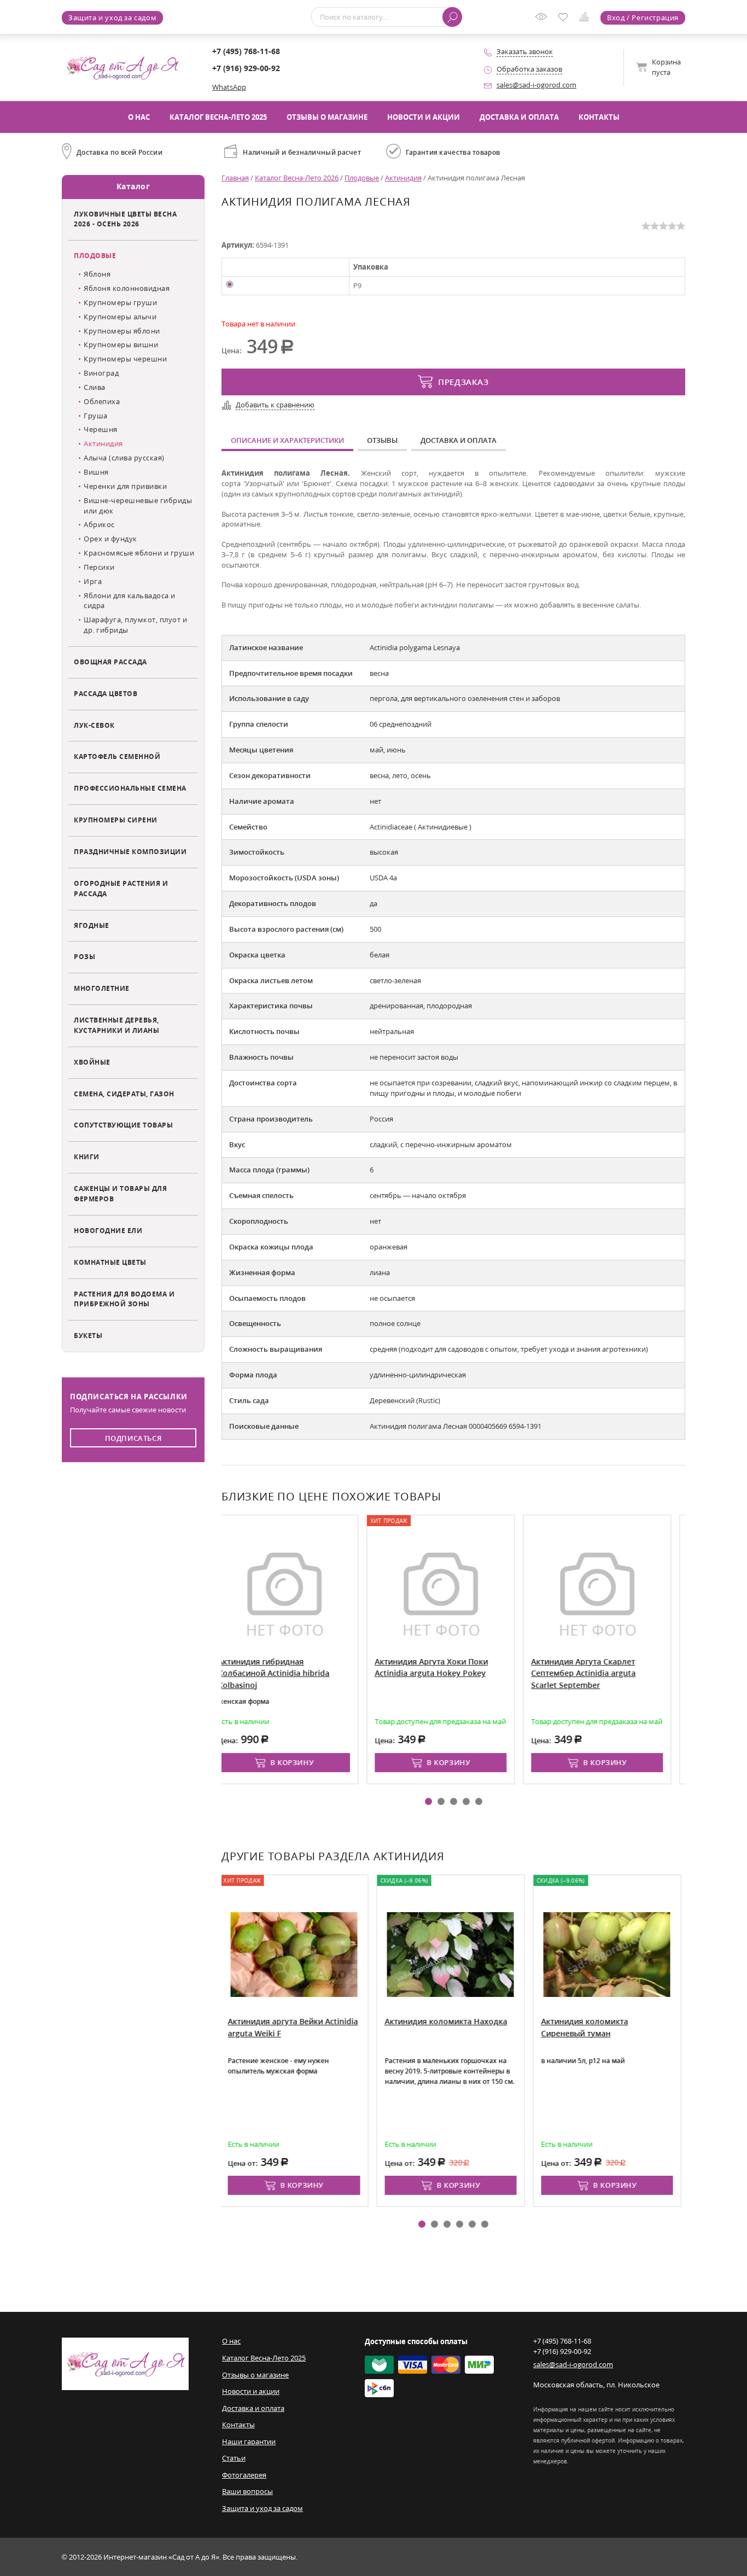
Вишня (96, 472)
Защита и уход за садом (112, 17)
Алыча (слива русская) (124, 458)
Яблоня (97, 274)
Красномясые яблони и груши (139, 553)
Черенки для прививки (125, 486)
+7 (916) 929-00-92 (246, 68)
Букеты (88, 1335)
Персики (99, 567)
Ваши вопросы (247, 2491)
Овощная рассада (110, 662)
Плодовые (95, 255)
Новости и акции (424, 117)
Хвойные (92, 1062)
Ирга (93, 581)
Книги (87, 1156)
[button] (428, 1801)
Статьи (234, 2458)
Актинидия (103, 443)
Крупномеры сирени (116, 820)
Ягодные (92, 925)
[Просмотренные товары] (544, 20)
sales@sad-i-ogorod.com (536, 85)
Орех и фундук (110, 539)
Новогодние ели (108, 1230)
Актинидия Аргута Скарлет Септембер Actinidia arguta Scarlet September (446, 1673)
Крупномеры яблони (122, 331)
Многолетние (102, 988)
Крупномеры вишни (121, 344)
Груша (96, 416)
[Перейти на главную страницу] (122, 67)
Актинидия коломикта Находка (302, 2021)
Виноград (101, 373)
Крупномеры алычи (120, 317)
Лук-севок (94, 725)
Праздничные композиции (130, 851)
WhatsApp (229, 87)
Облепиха (102, 401)
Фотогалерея (244, 2475)
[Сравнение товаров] (586, 19)
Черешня (101, 429)
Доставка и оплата (519, 117)
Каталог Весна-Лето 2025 (218, 117)
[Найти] (452, 17)
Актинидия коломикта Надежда (616, 2021)
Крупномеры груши (120, 302)
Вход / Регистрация (643, 17)
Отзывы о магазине (327, 117)
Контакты (599, 117)
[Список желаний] (565, 18)
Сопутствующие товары (123, 1125)
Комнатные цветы (110, 1262)
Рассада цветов (106, 693)
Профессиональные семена (130, 788)
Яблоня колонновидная (127, 288)
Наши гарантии (249, 2441)
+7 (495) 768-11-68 (246, 51)
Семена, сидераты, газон (124, 1094)
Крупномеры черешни (125, 359)
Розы (84, 956)
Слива (95, 387)
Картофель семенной (117, 756)
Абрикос (99, 524)
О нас (139, 117)
